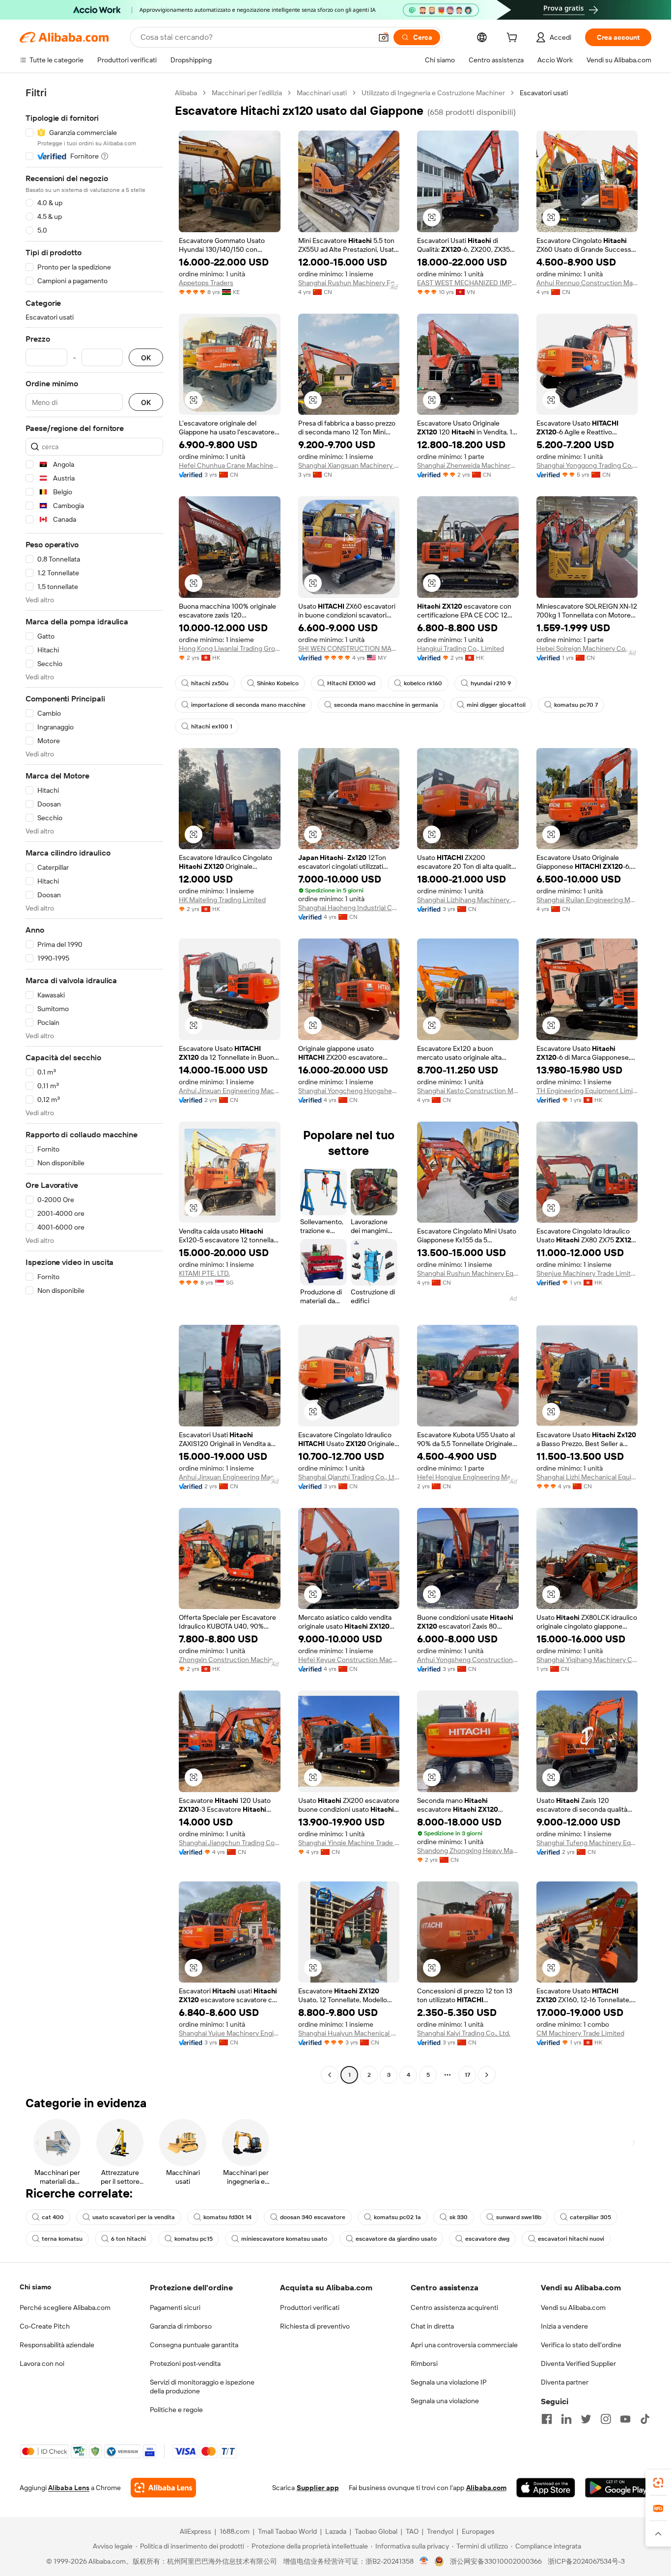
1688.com (235, 2531)
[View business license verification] (424, 2561)
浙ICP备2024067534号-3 (586, 2561)
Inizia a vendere (564, 2326)
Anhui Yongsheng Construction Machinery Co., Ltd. (468, 1660)
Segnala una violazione (445, 2401)
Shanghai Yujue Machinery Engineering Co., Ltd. (230, 2033)
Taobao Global (376, 2531)
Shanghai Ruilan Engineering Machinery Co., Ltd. (587, 900)
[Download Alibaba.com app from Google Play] (618, 2488)
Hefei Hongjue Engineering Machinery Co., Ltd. (468, 1477)
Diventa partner (565, 2382)
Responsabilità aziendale (57, 2345)
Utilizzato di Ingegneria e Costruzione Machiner (433, 93)
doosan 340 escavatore (313, 2217)
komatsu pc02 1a (397, 2217)
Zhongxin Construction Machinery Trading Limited (230, 1660)
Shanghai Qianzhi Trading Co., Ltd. (349, 1477)
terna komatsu (62, 2239)
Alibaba (186, 93)
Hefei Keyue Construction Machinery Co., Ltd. (349, 1660)
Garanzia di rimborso (181, 2326)
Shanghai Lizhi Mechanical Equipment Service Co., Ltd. (587, 1477)
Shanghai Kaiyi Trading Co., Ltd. (464, 2033)
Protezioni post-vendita (185, 2363)
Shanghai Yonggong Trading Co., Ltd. (587, 465)
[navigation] (94, 1085)
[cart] (514, 39)
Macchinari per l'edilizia (247, 93)
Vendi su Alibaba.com (573, 2308)
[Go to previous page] (330, 2075)
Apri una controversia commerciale (464, 2345)
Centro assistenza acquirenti (454, 2308)
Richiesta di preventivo (315, 2326)
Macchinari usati (322, 93)
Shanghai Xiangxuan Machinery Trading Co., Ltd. (349, 465)
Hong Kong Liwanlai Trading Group (230, 648)
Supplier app (318, 2488)
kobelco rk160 (423, 683)
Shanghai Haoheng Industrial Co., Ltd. (349, 908)
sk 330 (459, 2217)
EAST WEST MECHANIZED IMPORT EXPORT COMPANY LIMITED (468, 283)
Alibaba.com (486, 2488)
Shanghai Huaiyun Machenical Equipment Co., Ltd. (349, 2033)
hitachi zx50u (210, 683)
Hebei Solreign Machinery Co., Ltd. (587, 648)
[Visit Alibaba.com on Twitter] (586, 2419)
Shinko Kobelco (278, 683)
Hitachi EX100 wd (351, 683)
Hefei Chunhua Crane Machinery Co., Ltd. (230, 465)
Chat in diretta (432, 2326)
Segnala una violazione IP (449, 2382)
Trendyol (440, 2531)
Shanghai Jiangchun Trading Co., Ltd (230, 1843)
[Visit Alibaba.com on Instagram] (606, 2419)
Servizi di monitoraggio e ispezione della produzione (202, 2387)
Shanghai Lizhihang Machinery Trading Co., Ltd (468, 900)
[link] (658, 2483)
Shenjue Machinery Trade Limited (587, 1273)
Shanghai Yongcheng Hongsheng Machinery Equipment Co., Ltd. (349, 1091)
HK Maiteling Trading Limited (222, 900)
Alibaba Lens (69, 2488)
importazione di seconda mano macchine (248, 705)
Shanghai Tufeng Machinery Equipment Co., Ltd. (587, 1843)
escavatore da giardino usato (396, 2239)
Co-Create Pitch (45, 2326)
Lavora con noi (42, 2363)
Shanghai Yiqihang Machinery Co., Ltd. (587, 1660)
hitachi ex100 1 (212, 726)
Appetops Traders (206, 283)
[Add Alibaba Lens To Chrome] (163, 2488)
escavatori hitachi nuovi (571, 2239)
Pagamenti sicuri (175, 2308)
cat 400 (53, 2217)
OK (146, 358)
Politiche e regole (176, 2410)
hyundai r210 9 (491, 683)
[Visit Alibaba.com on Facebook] (547, 2419)
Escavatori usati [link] (544, 93)
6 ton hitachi (128, 2239)
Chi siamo (35, 2287)
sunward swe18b (519, 2217)
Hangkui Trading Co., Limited (461, 648)
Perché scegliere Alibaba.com (65, 2308)
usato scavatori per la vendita (134, 2217)
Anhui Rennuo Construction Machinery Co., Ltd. (587, 283)
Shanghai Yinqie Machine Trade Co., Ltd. (349, 1843)
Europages (478, 2531)
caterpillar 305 (590, 2217)
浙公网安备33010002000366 (496, 2561)
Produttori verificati (310, 2308)
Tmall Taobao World (287, 2531)
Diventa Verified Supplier (578, 2363)
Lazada (336, 2531)
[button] (384, 37)
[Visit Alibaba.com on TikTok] (645, 2419)
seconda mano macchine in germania (386, 705)
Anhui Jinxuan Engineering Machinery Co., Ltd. (230, 1091)
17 (467, 2075)
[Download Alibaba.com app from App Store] (546, 2488)
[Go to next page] (487, 2075)
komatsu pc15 (194, 2239)
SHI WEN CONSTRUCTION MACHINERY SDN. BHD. (349, 648)
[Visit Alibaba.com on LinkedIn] (566, 2419)
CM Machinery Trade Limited (580, 2033)
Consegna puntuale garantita (194, 2345)
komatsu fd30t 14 (227, 2217)
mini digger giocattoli (496, 705)
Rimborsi (424, 2363)
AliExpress (196, 2531)
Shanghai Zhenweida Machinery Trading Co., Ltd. (468, 465)
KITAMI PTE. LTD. (204, 1273)
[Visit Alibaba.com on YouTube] (625, 2419)
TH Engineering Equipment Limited (587, 1091)
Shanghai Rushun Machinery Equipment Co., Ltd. (349, 283)
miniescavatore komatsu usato (284, 2239)
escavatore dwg (487, 2239)
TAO (412, 2531)
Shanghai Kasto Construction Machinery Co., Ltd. (468, 1091)
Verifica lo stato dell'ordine (581, 2345)
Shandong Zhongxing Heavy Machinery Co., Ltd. (468, 1851)
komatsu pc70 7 (576, 705)
